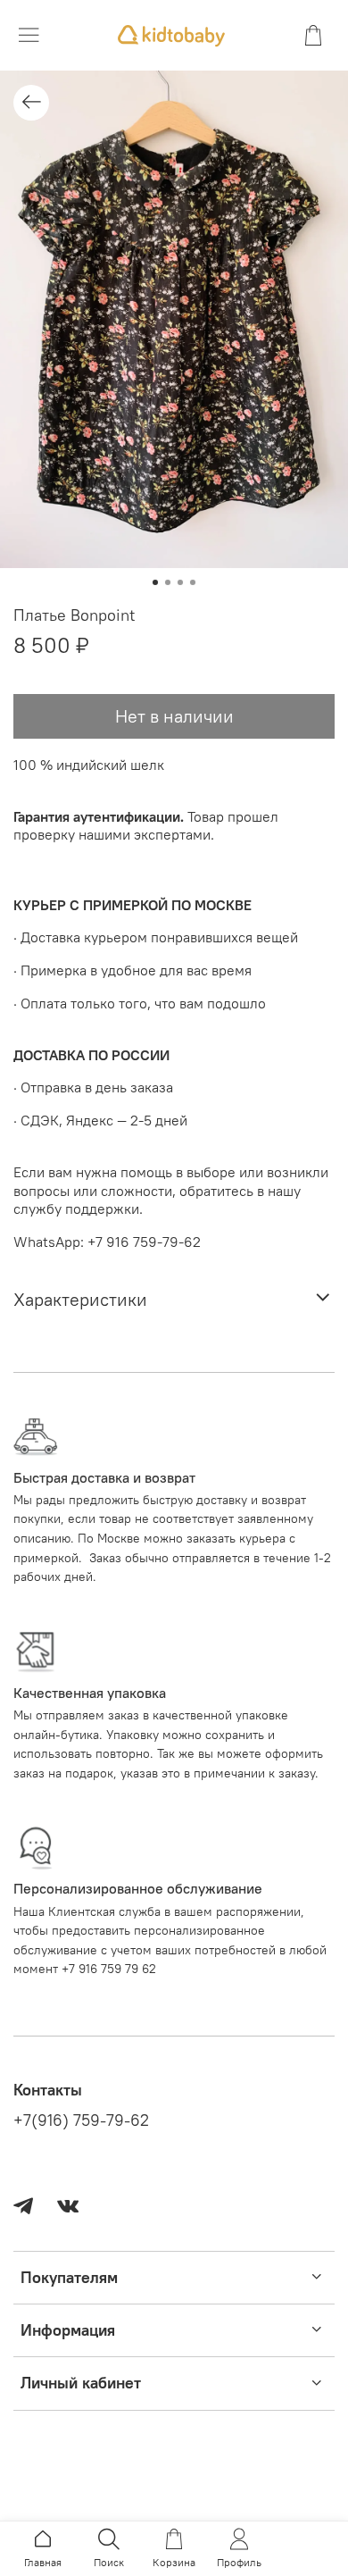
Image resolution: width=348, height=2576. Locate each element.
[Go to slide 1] (155, 582)
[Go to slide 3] (180, 582)
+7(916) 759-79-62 (81, 2120)
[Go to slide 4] (193, 582)
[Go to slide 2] (168, 582)
